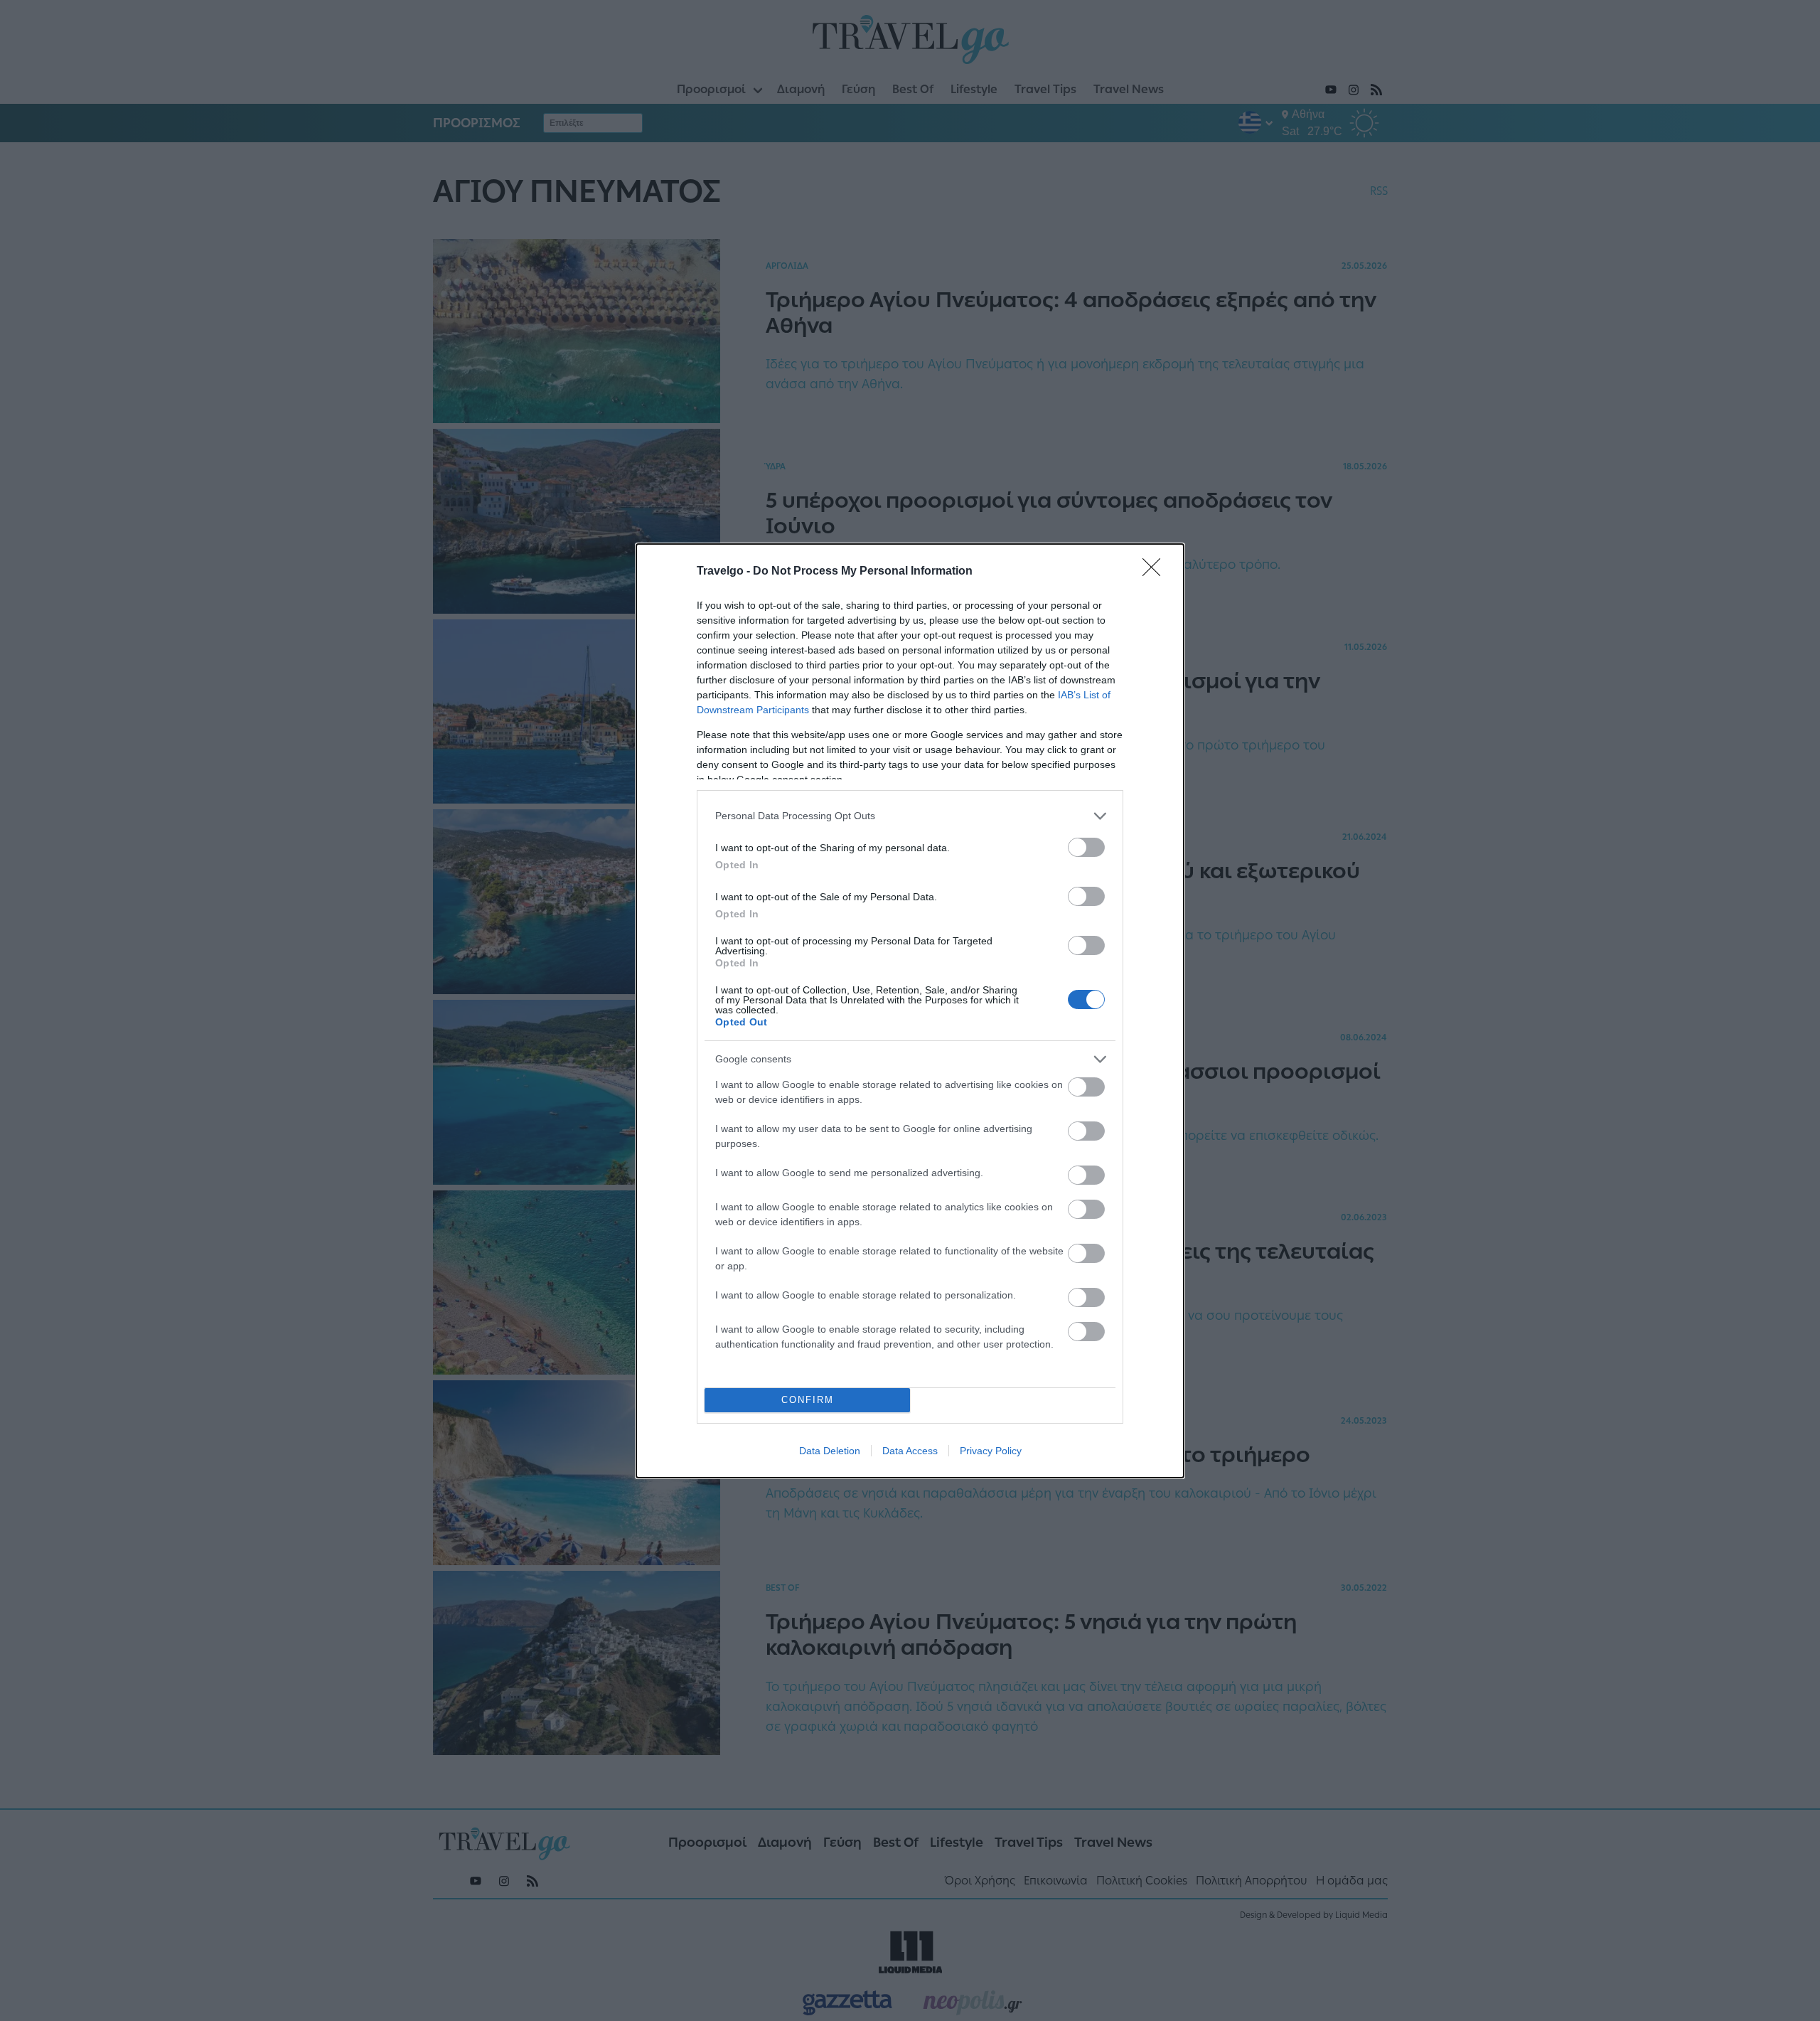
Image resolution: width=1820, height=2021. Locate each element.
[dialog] (910, 1011)
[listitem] (910, 816)
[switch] (1086, 847)
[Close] (1156, 572)
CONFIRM (808, 1400)
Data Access (910, 1451)
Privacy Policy (991, 1451)
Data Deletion (830, 1451)
